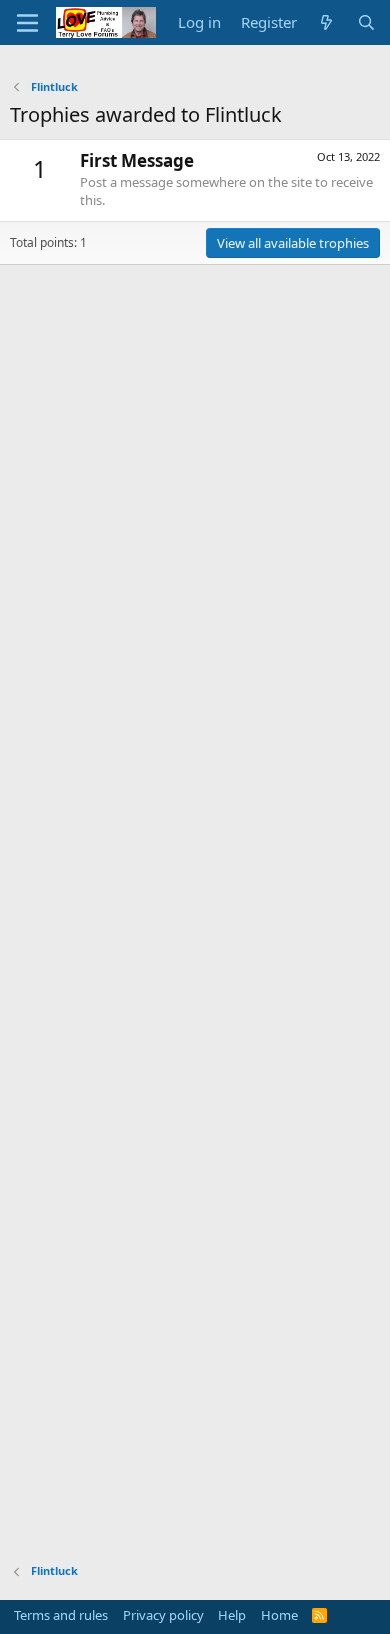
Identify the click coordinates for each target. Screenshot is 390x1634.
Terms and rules (61, 1615)
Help (232, 1615)
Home (279, 1615)
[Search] (366, 22)
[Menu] (27, 23)
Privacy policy (163, 1615)
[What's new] (326, 22)
